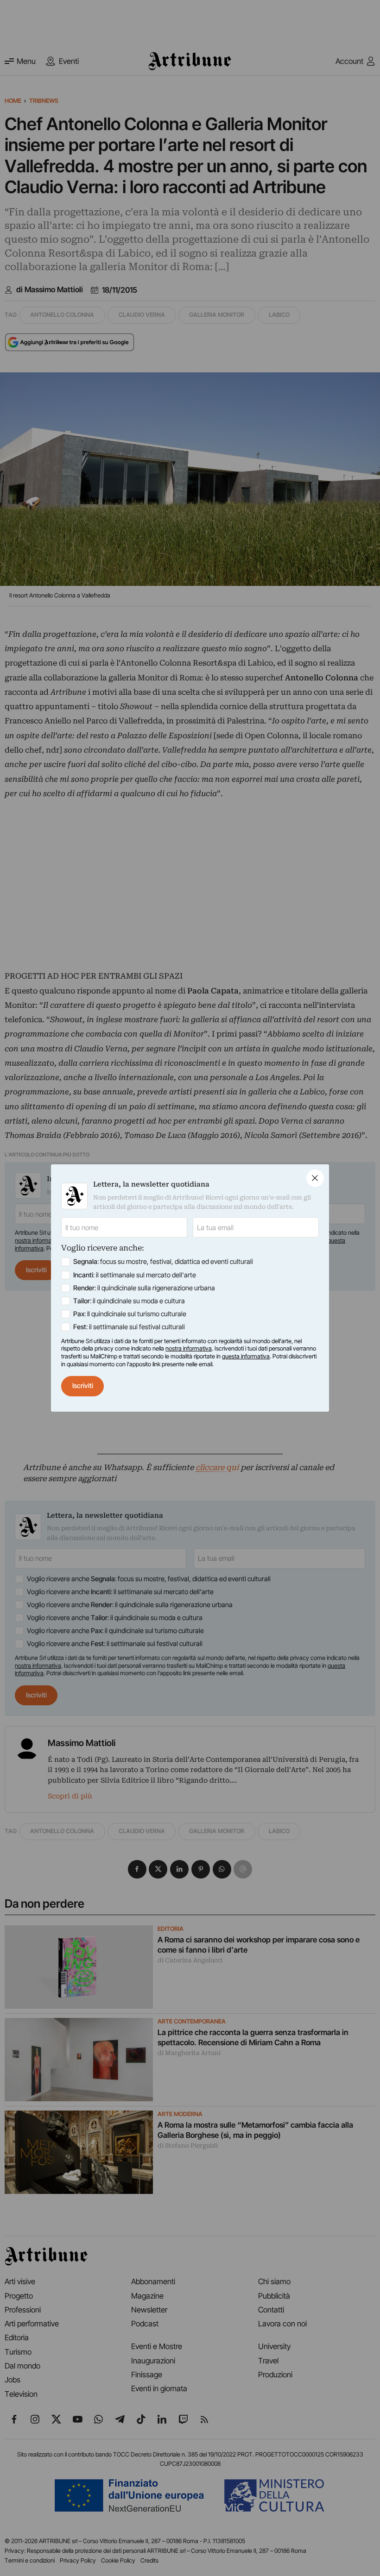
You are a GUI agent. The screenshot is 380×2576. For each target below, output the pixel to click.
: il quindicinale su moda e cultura (129, 1301)
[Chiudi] (315, 1178)
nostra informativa (189, 1348)
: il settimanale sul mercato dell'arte (135, 1275)
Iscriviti (83, 1386)
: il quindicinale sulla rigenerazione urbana (144, 1288)
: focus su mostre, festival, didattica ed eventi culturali (163, 1262)
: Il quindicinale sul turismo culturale (130, 1314)
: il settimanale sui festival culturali (129, 1327)
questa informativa (246, 1356)
